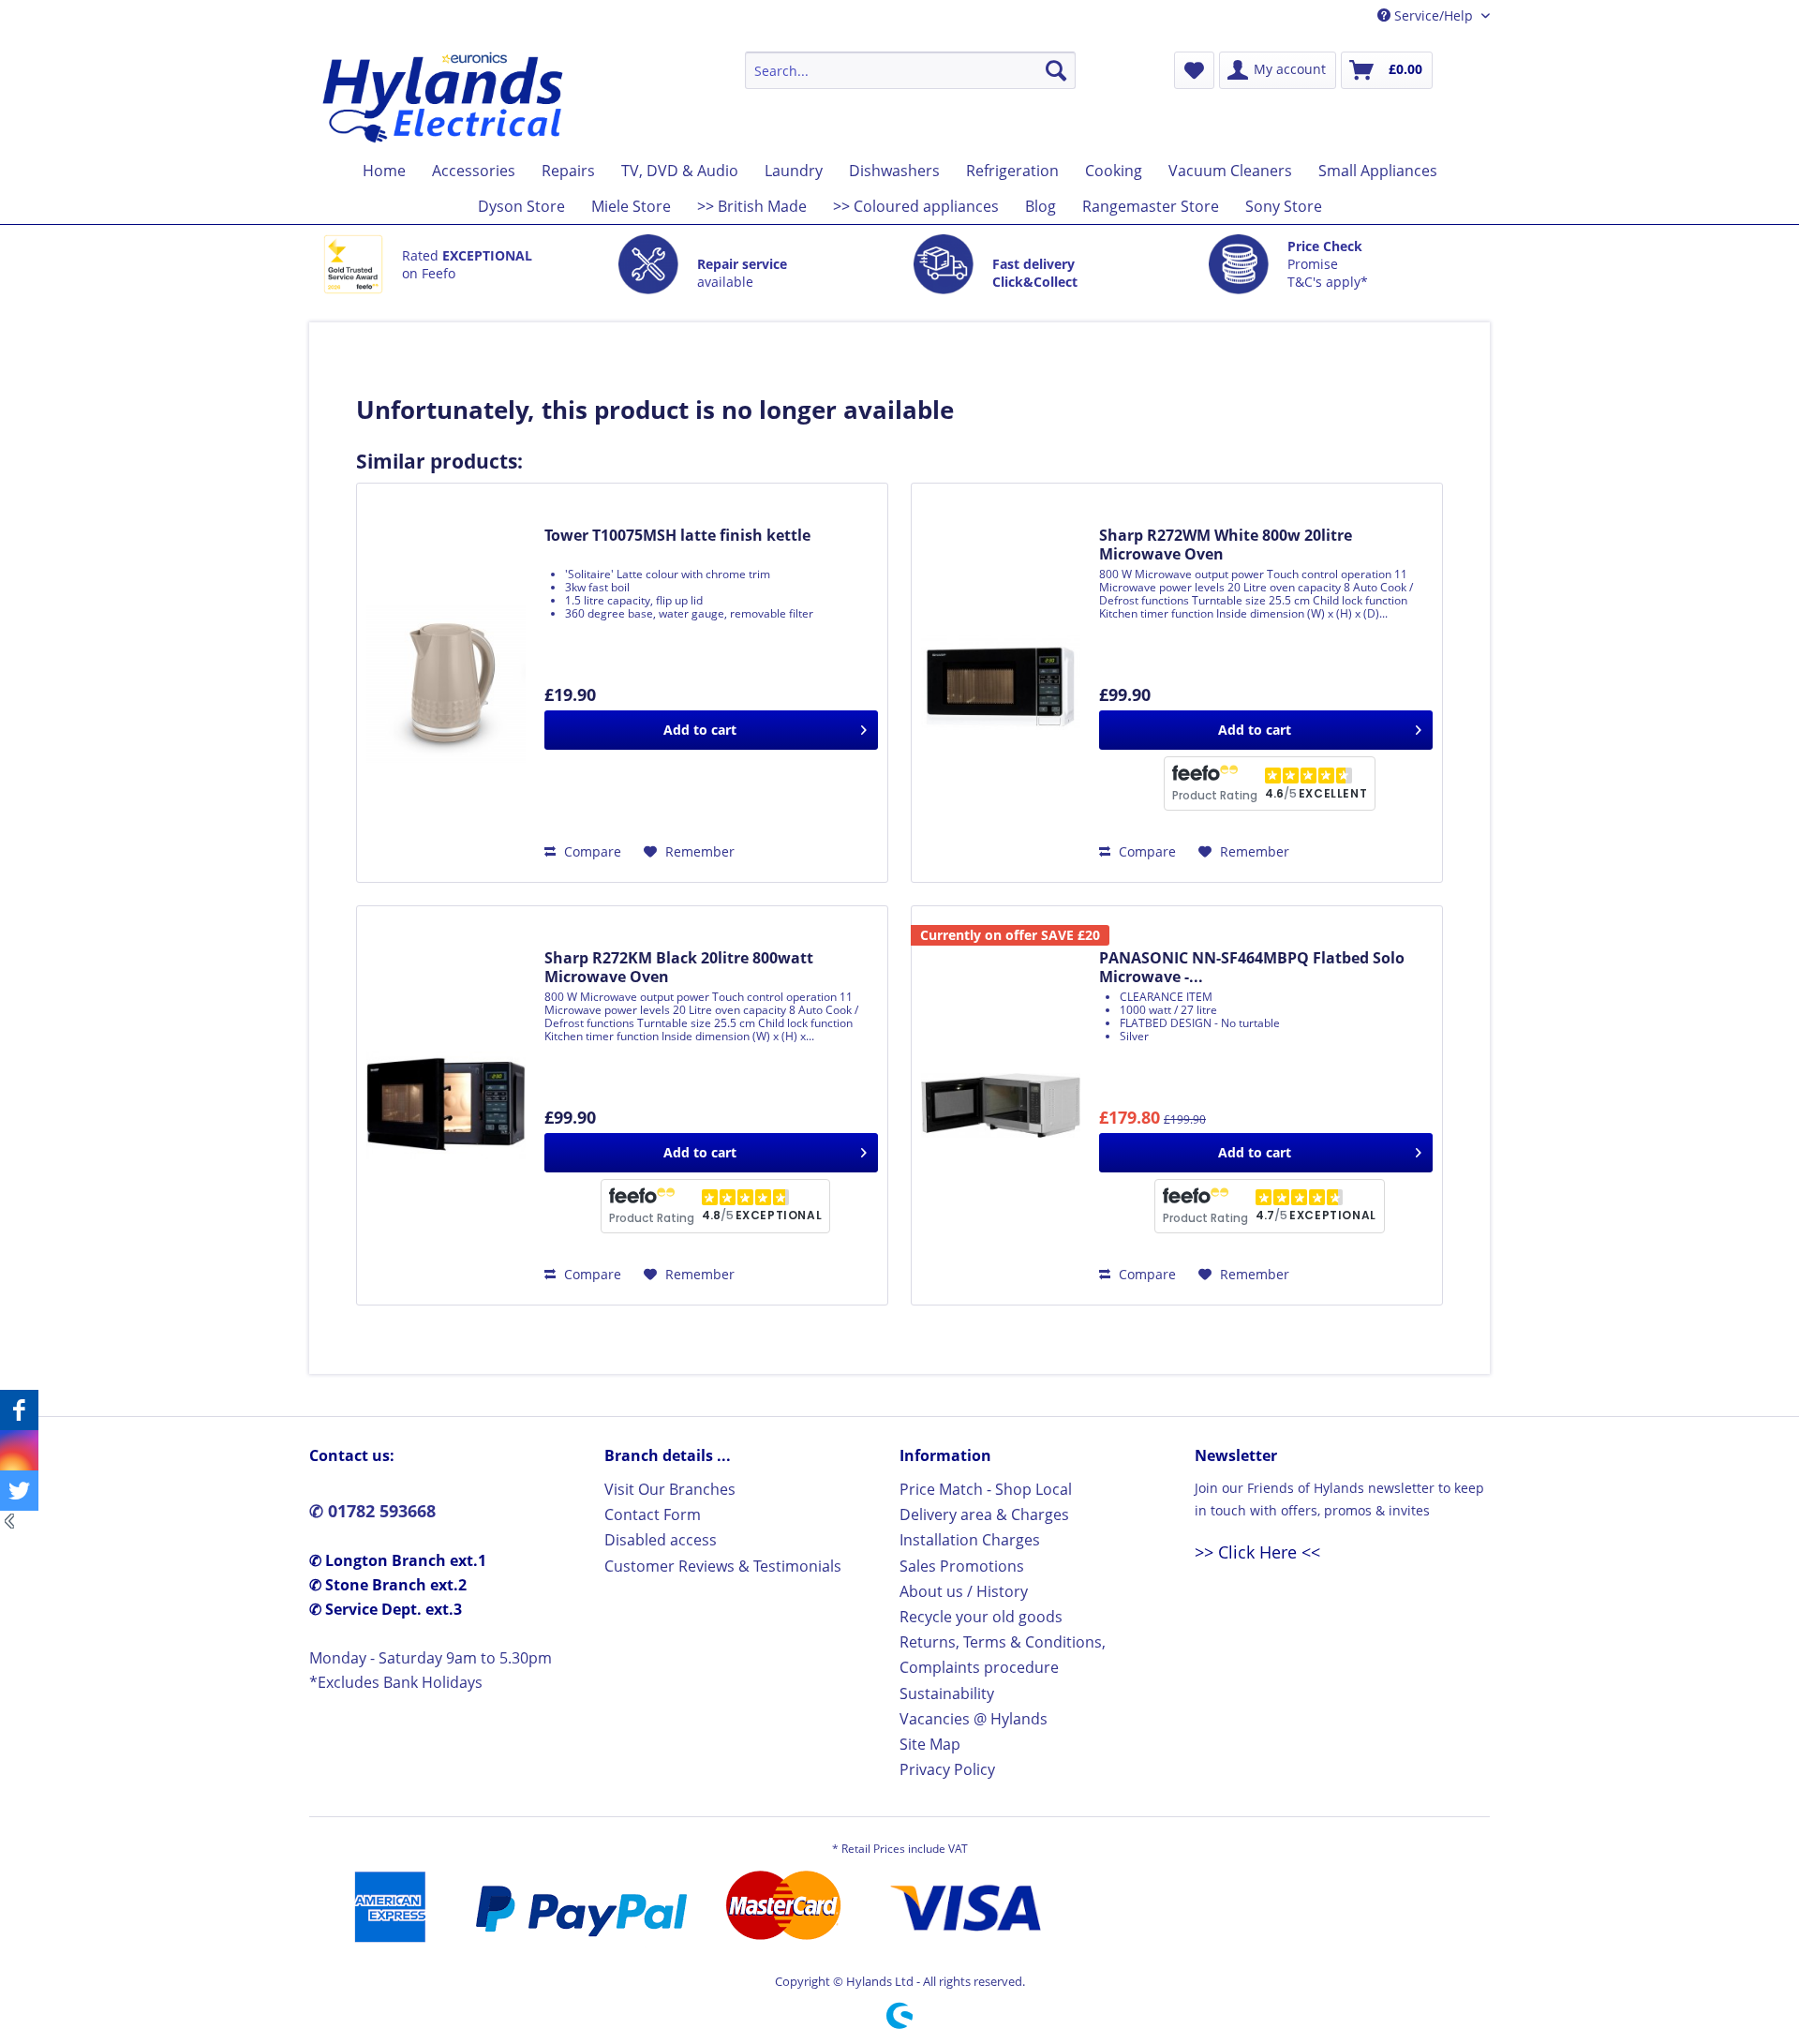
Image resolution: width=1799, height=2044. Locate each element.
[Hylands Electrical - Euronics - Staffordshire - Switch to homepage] (444, 97)
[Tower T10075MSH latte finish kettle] (446, 683)
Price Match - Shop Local (986, 1489)
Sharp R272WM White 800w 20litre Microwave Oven (1226, 545)
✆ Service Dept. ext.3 (386, 1609)
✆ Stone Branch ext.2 (388, 1585)
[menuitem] (910, 70)
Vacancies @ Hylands (974, 1719)
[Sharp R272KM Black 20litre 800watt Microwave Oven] (446, 1105)
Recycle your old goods (981, 1617)
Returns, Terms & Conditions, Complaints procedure (1003, 1655)
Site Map (930, 1744)
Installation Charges (970, 1540)
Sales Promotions (962, 1566)
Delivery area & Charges (984, 1514)
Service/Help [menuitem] (1434, 15)
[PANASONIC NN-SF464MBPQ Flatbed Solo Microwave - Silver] (1001, 1105)
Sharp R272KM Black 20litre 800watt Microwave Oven (679, 967)
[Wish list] (1194, 70)
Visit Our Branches (670, 1489)
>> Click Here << (1257, 1552)
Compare (591, 851)
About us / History (964, 1591)
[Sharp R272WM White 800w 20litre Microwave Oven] (1001, 683)
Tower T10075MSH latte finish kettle (677, 536)
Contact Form (653, 1514)
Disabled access (661, 1540)
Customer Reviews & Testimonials (723, 1566)
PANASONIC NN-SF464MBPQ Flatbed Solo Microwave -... (1252, 967)
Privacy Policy (947, 1769)
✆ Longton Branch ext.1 (398, 1560)
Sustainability (947, 1693)
